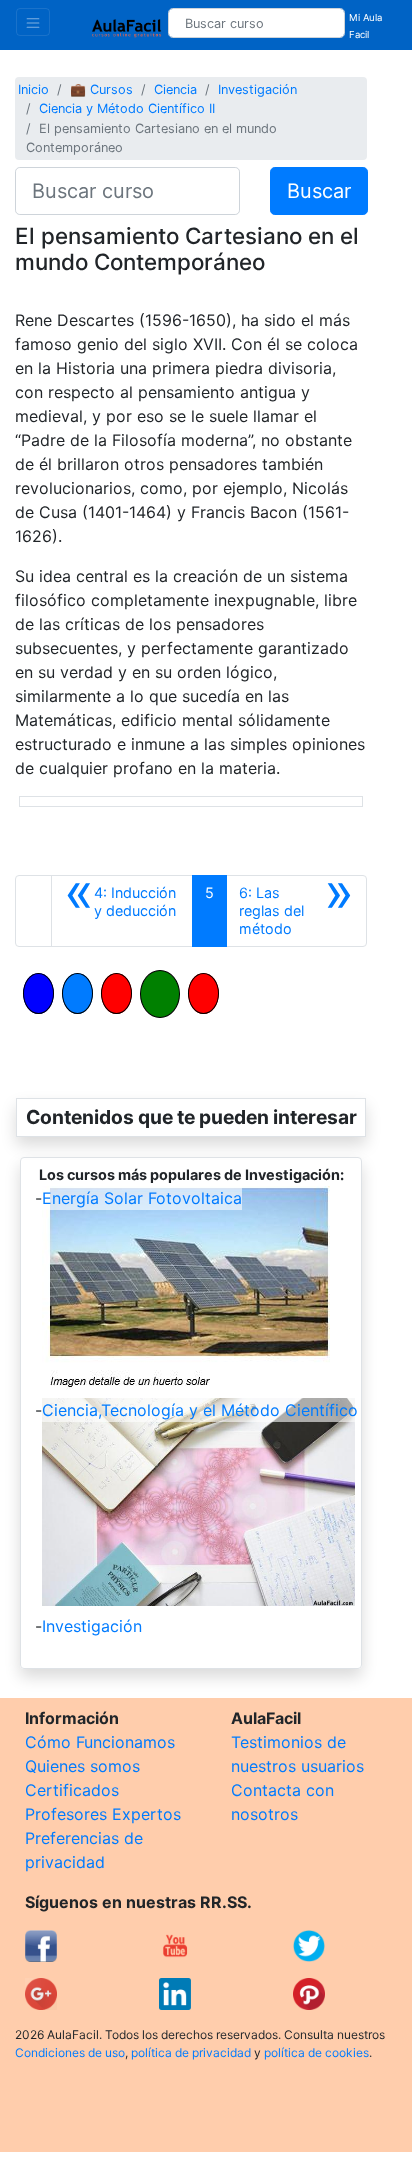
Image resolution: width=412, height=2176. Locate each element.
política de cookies (316, 2052)
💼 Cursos (101, 89)
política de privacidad (191, 2052)
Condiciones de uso (70, 2052)
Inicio (33, 89)
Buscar (319, 191)
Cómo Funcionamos (100, 1742)
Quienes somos (82, 1766)
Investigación (257, 89)
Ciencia (175, 89)
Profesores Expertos (103, 1814)
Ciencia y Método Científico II (127, 108)
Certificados (72, 1790)
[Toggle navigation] (33, 22)
